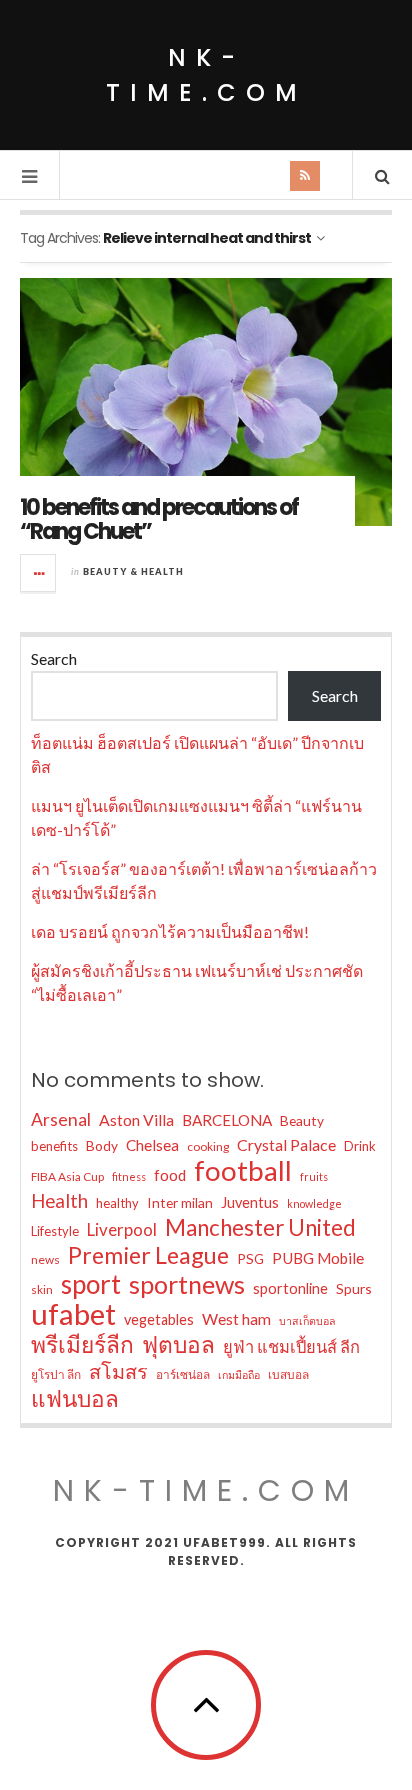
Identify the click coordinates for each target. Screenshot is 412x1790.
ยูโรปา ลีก (56, 1374)
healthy (117, 1203)
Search (54, 658)
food (170, 1175)
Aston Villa (136, 1119)
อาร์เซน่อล (183, 1374)
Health (59, 1200)
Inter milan (180, 1202)
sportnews (187, 1284)
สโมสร (118, 1371)
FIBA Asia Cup (67, 1176)
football (243, 1171)
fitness (129, 1176)
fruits (314, 1176)
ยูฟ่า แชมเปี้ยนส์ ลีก (291, 1347)
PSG (250, 1258)
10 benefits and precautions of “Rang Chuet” (159, 519)
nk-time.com (206, 75)
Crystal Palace (286, 1144)
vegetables (159, 1319)
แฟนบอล (75, 1399)
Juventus (250, 1202)
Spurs (354, 1288)
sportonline (290, 1288)
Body (102, 1145)
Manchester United (260, 1228)
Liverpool (122, 1229)
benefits (54, 1146)
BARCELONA (227, 1120)
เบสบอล (288, 1374)
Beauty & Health (133, 571)
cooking (208, 1146)
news (45, 1259)
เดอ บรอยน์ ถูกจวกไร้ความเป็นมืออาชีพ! (170, 931)
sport (91, 1284)
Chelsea (152, 1145)
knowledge (314, 1203)
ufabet (73, 1314)
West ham (236, 1318)
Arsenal (61, 1119)
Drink (360, 1146)
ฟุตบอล (178, 1345)
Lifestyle (55, 1231)
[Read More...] (39, 573)
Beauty (302, 1120)
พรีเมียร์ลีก (82, 1345)
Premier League (148, 1255)
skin (42, 1289)
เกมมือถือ (239, 1374)
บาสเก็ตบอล (307, 1320)
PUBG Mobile (318, 1258)
